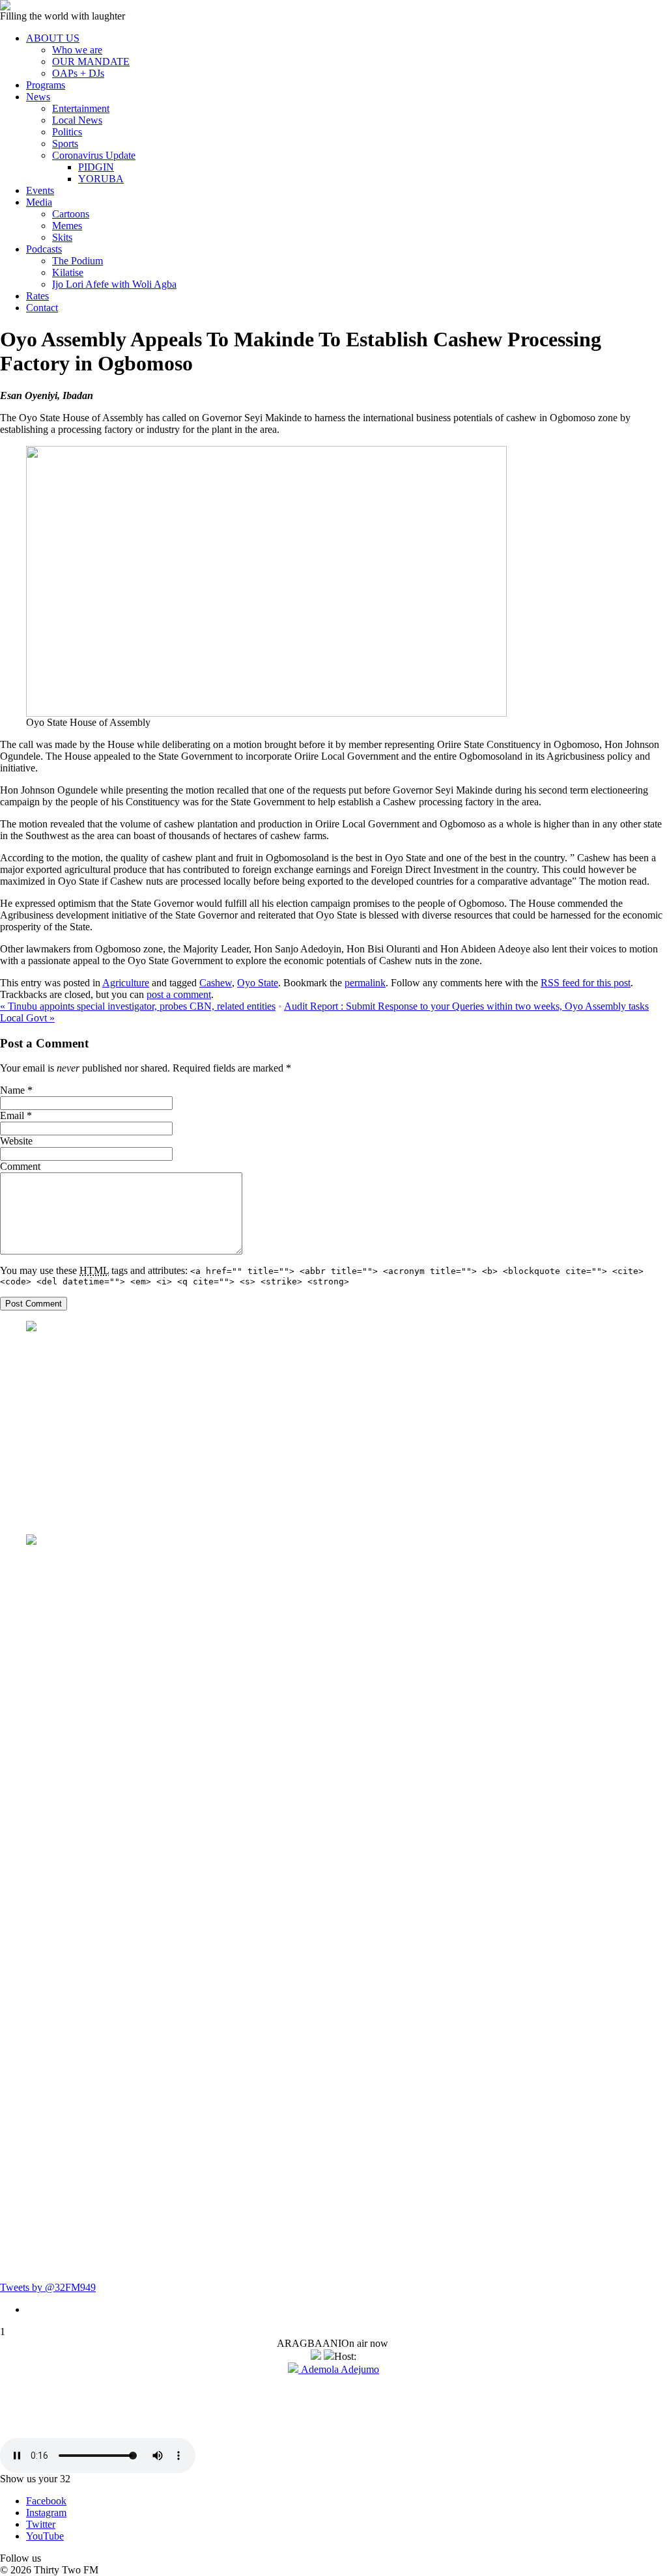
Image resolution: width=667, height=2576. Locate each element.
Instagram (46, 2513)
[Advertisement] (347, 1433)
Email (12, 1115)
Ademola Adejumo (339, 2369)
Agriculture (126, 983)
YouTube (45, 2536)
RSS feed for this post (586, 983)
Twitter (41, 2524)
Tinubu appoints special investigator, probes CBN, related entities (138, 1006)
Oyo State (258, 983)
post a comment (179, 994)
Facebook (46, 2501)
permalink (365, 983)
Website (16, 1141)
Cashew (216, 983)
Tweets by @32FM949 (48, 2287)
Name (12, 1090)
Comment (20, 1166)
